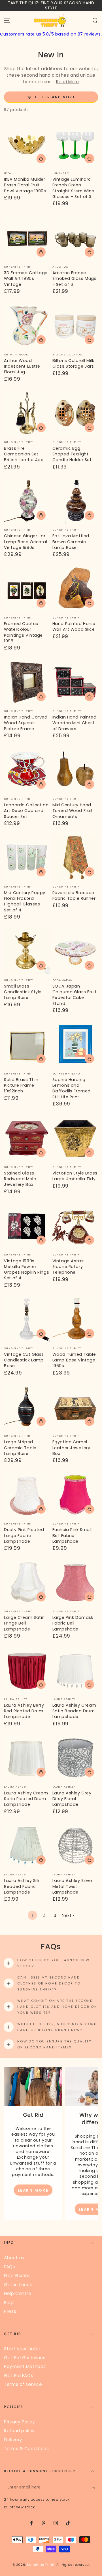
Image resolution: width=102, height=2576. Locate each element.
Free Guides (17, 2276)
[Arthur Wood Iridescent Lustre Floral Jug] (27, 325)
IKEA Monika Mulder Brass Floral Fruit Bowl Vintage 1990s (25, 185)
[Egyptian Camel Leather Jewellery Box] (75, 1407)
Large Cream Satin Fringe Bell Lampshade (24, 1623)
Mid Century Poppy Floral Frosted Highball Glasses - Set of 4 (25, 901)
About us (14, 2258)
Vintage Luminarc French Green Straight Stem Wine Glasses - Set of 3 (73, 188)
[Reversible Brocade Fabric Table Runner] (75, 858)
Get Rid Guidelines (25, 2358)
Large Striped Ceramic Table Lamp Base (20, 1448)
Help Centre (18, 2293)
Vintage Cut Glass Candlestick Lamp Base (24, 1360)
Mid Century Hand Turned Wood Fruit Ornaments (73, 811)
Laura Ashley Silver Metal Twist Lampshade (73, 1886)
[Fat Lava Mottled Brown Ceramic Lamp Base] (75, 501)
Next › (68, 1915)
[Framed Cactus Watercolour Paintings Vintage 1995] (27, 589)
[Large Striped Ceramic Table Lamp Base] (27, 1407)
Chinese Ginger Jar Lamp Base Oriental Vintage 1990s (25, 542)
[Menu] (7, 21)
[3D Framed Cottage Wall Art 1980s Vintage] (27, 238)
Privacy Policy (19, 2422)
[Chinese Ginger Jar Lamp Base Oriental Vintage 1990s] (27, 501)
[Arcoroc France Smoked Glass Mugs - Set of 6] (75, 238)
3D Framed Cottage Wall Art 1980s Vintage (26, 279)
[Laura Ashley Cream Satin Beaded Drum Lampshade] (75, 1670)
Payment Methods (25, 2366)
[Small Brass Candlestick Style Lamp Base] (27, 951)
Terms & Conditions (26, 2449)
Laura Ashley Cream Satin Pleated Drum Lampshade (26, 1799)
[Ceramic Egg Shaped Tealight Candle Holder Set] (75, 413)
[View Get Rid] (33, 2087)
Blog (9, 2303)
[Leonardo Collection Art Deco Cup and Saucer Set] (27, 770)
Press (10, 2311)
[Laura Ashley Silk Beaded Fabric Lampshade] (27, 1846)
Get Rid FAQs (19, 2376)
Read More (67, 82)
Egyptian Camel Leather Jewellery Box (71, 1448)
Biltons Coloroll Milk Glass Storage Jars (73, 363)
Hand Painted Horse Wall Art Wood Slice (74, 626)
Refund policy (19, 2431)
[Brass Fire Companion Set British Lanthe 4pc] (27, 413)
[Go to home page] (51, 21)
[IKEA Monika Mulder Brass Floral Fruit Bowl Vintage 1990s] (27, 144)
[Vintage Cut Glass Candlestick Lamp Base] (27, 1319)
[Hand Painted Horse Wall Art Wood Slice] (75, 589)
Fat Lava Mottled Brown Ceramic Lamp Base (71, 542)
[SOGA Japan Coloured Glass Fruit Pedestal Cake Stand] (75, 951)
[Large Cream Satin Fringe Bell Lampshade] (27, 1583)
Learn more (33, 2190)
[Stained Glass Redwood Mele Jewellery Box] (27, 1138)
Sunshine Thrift (41, 2565)
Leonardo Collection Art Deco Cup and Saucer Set (26, 811)
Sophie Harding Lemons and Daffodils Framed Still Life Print (72, 1088)
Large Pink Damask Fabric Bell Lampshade (73, 1623)
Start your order (22, 2349)
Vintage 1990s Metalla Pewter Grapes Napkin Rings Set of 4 (26, 1270)
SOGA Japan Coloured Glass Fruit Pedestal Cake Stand (75, 995)
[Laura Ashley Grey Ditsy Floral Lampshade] (75, 1758)
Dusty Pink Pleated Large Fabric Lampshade (24, 1535)
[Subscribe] (95, 2488)
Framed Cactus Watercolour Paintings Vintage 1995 (23, 632)
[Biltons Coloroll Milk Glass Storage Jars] (75, 325)
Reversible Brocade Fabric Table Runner (74, 896)
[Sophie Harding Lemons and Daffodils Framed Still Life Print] (75, 1045)
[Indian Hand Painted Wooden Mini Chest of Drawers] (75, 682)
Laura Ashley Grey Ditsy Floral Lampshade (72, 1799)
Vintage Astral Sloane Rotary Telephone (68, 1267)
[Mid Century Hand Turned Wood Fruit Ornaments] (75, 770)
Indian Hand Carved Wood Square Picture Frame (26, 723)
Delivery (13, 2440)
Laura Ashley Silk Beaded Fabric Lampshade (22, 1886)
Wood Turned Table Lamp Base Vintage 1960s (74, 1360)
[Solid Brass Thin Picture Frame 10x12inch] (27, 1045)
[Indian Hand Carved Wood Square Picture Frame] (27, 682)
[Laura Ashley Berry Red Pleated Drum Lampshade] (27, 1670)
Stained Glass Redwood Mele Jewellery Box (20, 1179)
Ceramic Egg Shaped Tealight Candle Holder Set (72, 454)
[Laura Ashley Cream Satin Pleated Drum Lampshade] (27, 1758)
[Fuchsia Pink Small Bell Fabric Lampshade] (75, 1495)
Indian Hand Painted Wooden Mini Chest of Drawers (75, 723)
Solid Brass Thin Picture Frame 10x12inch (21, 1085)
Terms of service (23, 2384)
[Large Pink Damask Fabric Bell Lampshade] (75, 1583)
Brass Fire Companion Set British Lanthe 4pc (24, 454)
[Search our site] (95, 21)
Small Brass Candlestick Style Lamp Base (23, 992)
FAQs (9, 2267)
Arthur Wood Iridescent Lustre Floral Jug (22, 366)
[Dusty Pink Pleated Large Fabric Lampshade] (27, 1495)
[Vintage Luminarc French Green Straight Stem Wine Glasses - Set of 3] (75, 144)
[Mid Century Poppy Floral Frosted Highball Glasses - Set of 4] (27, 858)
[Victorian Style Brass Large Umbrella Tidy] (75, 1138)
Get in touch (18, 2285)
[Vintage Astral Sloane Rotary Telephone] (75, 1226)
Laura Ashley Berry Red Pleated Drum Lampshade (24, 1711)
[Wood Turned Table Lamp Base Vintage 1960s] (75, 1319)
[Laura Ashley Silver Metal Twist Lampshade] (75, 1846)
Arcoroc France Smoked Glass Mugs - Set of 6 (75, 279)
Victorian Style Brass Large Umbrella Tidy (75, 1176)
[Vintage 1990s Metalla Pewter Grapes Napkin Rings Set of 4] (27, 1226)
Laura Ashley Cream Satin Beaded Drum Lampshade (74, 1711)
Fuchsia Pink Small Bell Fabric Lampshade (72, 1535)
